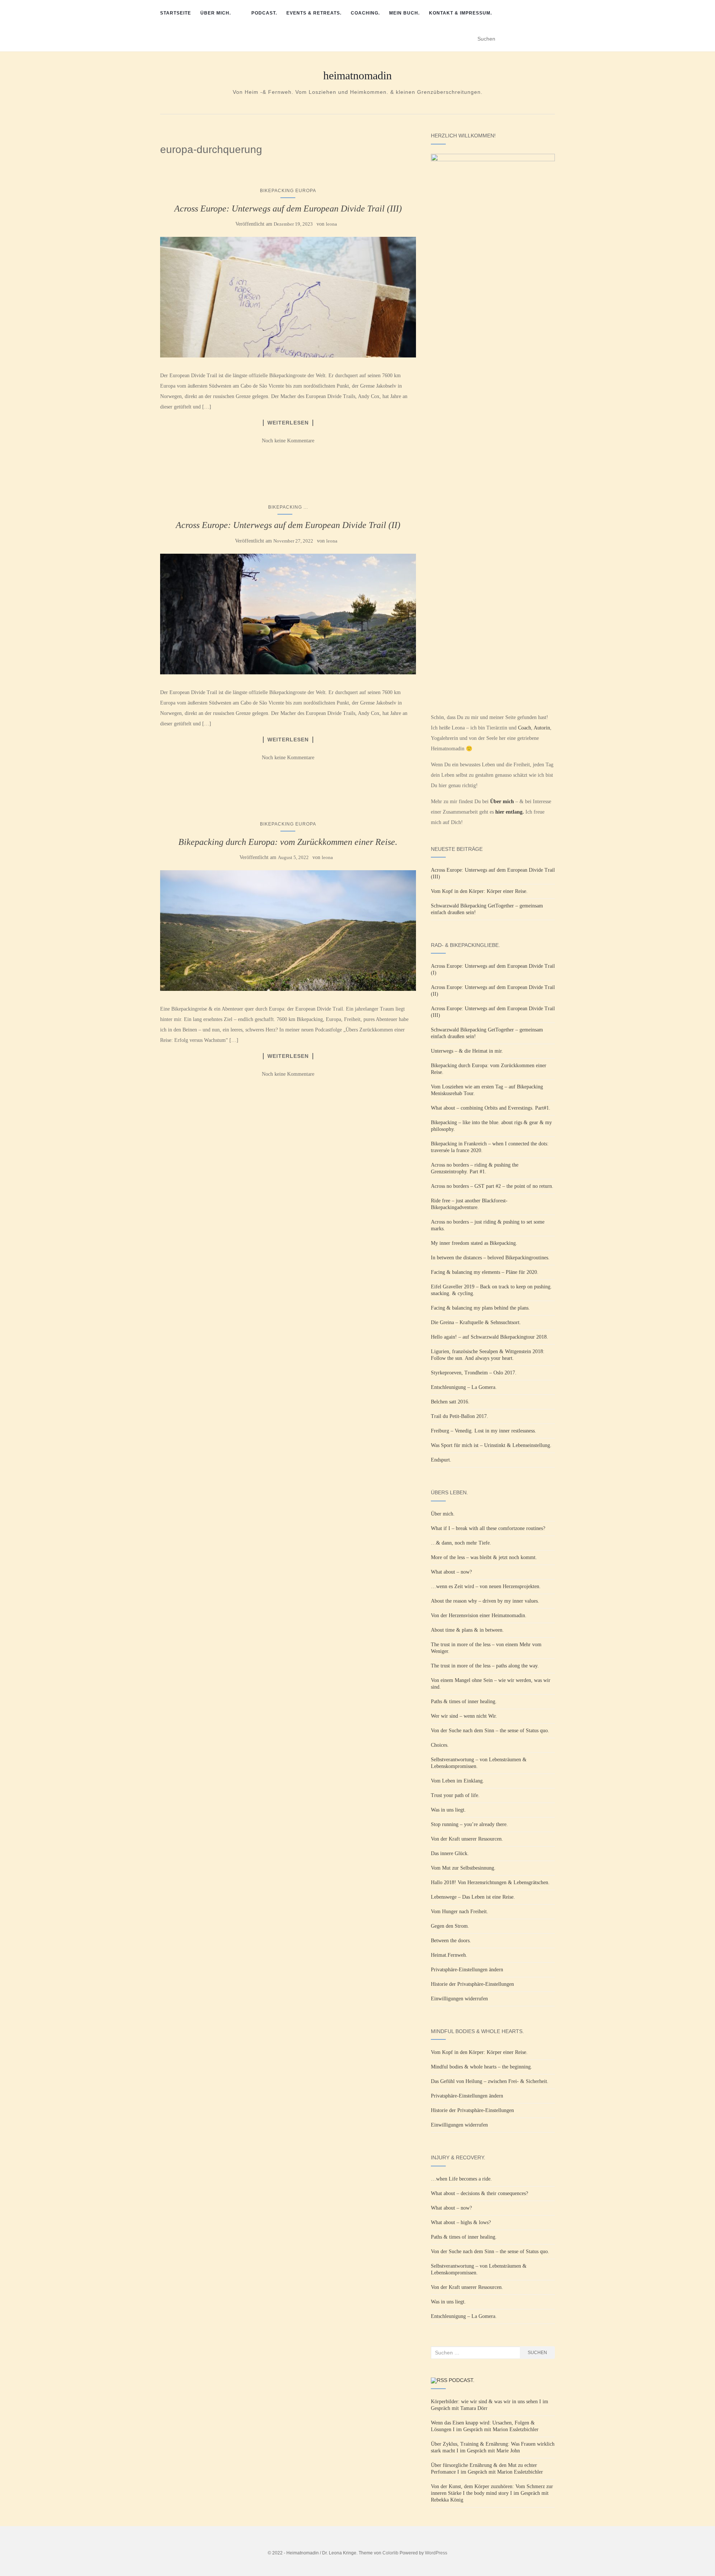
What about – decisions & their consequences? (479, 2193)
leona (331, 224)
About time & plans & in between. (467, 1630)
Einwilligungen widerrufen (459, 1999)
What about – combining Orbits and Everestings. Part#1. (491, 1108)
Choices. (440, 1745)
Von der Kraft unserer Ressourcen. (467, 1839)
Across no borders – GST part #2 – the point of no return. (492, 1186)
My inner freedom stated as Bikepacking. (474, 1243)
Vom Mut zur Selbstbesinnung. (463, 1868)
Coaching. (365, 13)
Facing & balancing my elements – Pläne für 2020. (485, 1272)
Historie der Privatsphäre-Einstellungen (472, 1984)
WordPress (436, 2553)
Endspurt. (441, 1460)
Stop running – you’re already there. (469, 1824)
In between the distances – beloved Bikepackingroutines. (490, 1258)
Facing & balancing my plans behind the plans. (480, 1308)
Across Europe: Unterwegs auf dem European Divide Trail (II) (288, 525)
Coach (525, 728)
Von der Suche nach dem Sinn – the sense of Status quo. (490, 1731)
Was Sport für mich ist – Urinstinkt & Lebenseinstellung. (491, 1445)
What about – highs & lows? (461, 2222)
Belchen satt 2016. (450, 1402)
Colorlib (390, 2553)
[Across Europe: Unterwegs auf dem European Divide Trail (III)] (288, 297)
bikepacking (285, 507)
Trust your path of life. (455, 1795)
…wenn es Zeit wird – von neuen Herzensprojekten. (486, 1586)
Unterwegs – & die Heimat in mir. (467, 1051)
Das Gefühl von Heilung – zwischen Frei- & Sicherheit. (490, 2081)
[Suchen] (550, 39)
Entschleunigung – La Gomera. (464, 1387)
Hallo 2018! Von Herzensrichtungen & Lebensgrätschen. (490, 1882)
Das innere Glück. (450, 1853)
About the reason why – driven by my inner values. (485, 1601)
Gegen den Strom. (450, 1926)
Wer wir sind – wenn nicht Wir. (464, 1716)
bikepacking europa (288, 191)
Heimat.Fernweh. (449, 1955)
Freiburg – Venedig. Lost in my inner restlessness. (484, 1431)
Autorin (542, 728)
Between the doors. (451, 1941)
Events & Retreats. (314, 13)
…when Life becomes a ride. (461, 2179)
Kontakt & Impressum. (460, 13)
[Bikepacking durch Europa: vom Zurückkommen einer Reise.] (288, 931)
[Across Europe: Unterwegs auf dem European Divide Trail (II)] (288, 614)
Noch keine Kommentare (288, 441)
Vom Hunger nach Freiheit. (460, 1912)
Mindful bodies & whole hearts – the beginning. (482, 2067)
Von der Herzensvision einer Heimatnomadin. (479, 1615)
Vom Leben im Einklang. (457, 1781)
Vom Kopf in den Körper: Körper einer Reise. (479, 891)
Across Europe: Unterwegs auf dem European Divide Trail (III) (288, 209)
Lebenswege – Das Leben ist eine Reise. (473, 1897)
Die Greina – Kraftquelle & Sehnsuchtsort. (476, 1322)
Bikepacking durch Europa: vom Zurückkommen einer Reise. (288, 842)
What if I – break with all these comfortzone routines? (488, 1528)
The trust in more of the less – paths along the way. (485, 1666)
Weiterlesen (288, 423)
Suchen (537, 2353)
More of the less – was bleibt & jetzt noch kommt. (484, 1557)
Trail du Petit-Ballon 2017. (460, 1416)
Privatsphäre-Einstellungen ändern (467, 1970)
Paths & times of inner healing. (464, 1702)
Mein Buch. (404, 13)
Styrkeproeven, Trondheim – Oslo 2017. (474, 1373)
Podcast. (264, 13)
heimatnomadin (357, 76)
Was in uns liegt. (448, 1810)
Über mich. (216, 13)
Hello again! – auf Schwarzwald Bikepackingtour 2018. (490, 1337)
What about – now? (451, 1572)
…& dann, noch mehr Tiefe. (461, 1543)
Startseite (176, 13)
